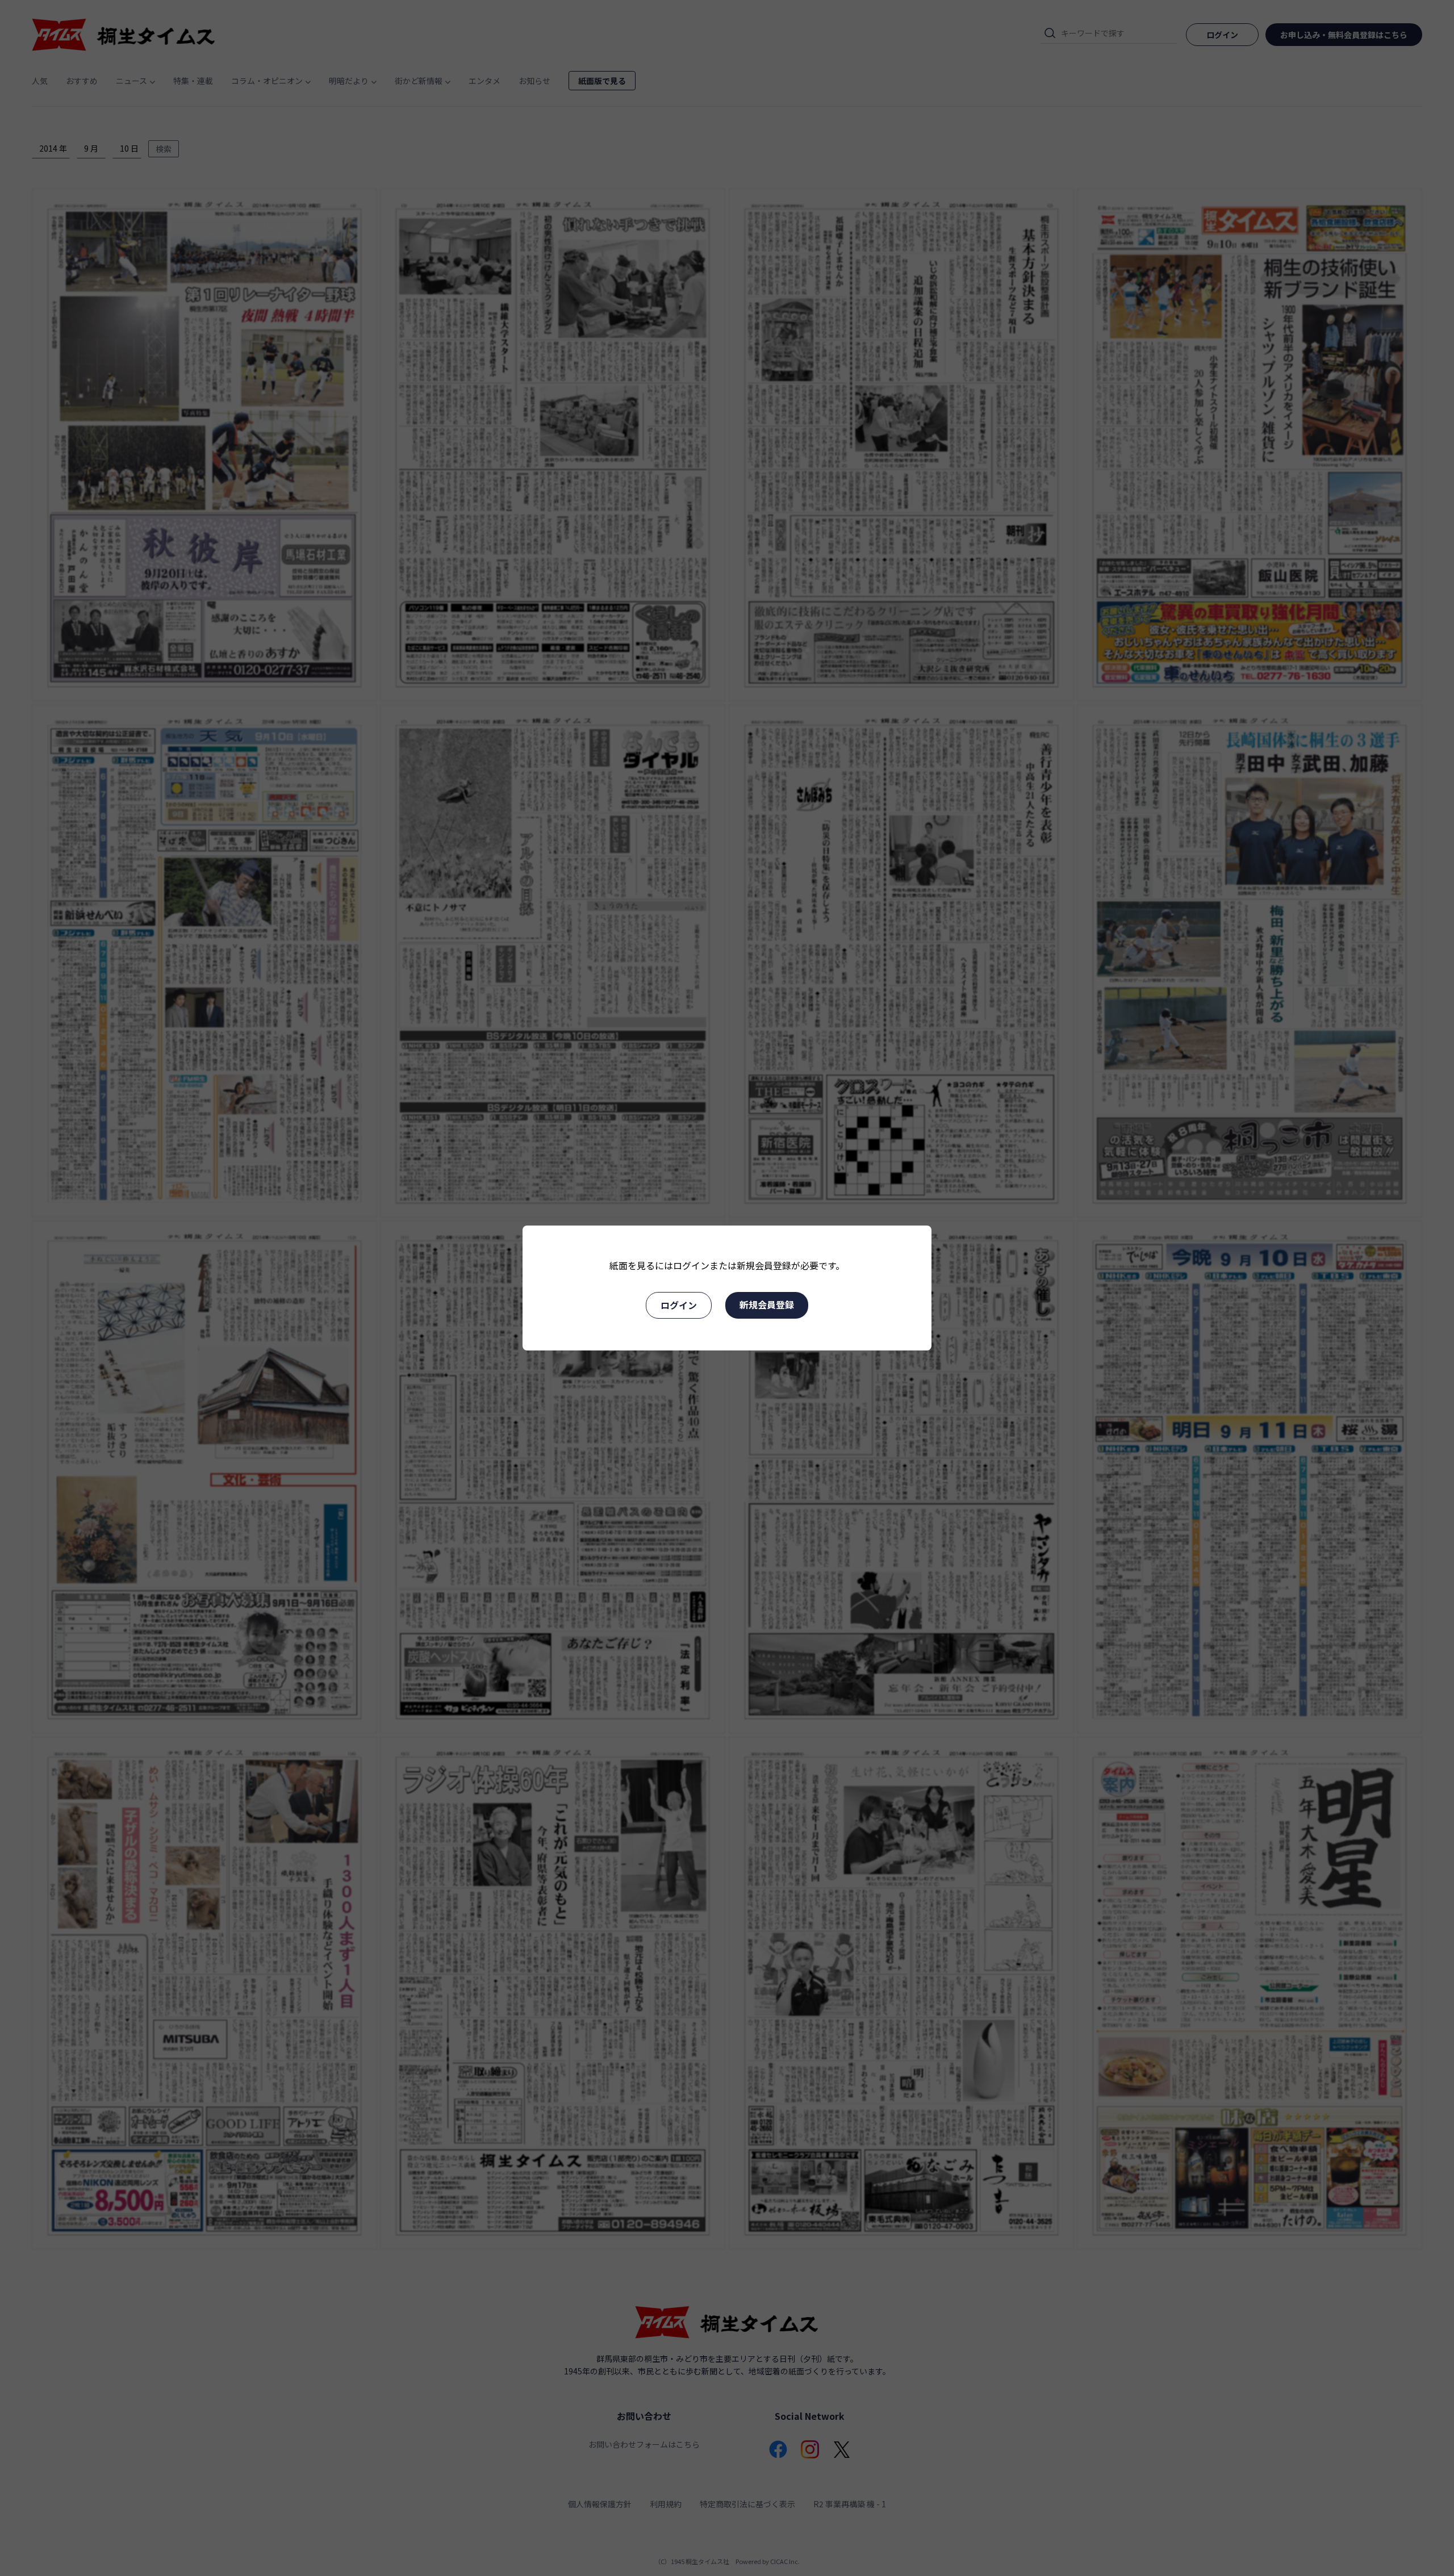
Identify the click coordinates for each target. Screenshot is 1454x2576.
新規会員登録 (767, 1304)
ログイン (679, 1305)
